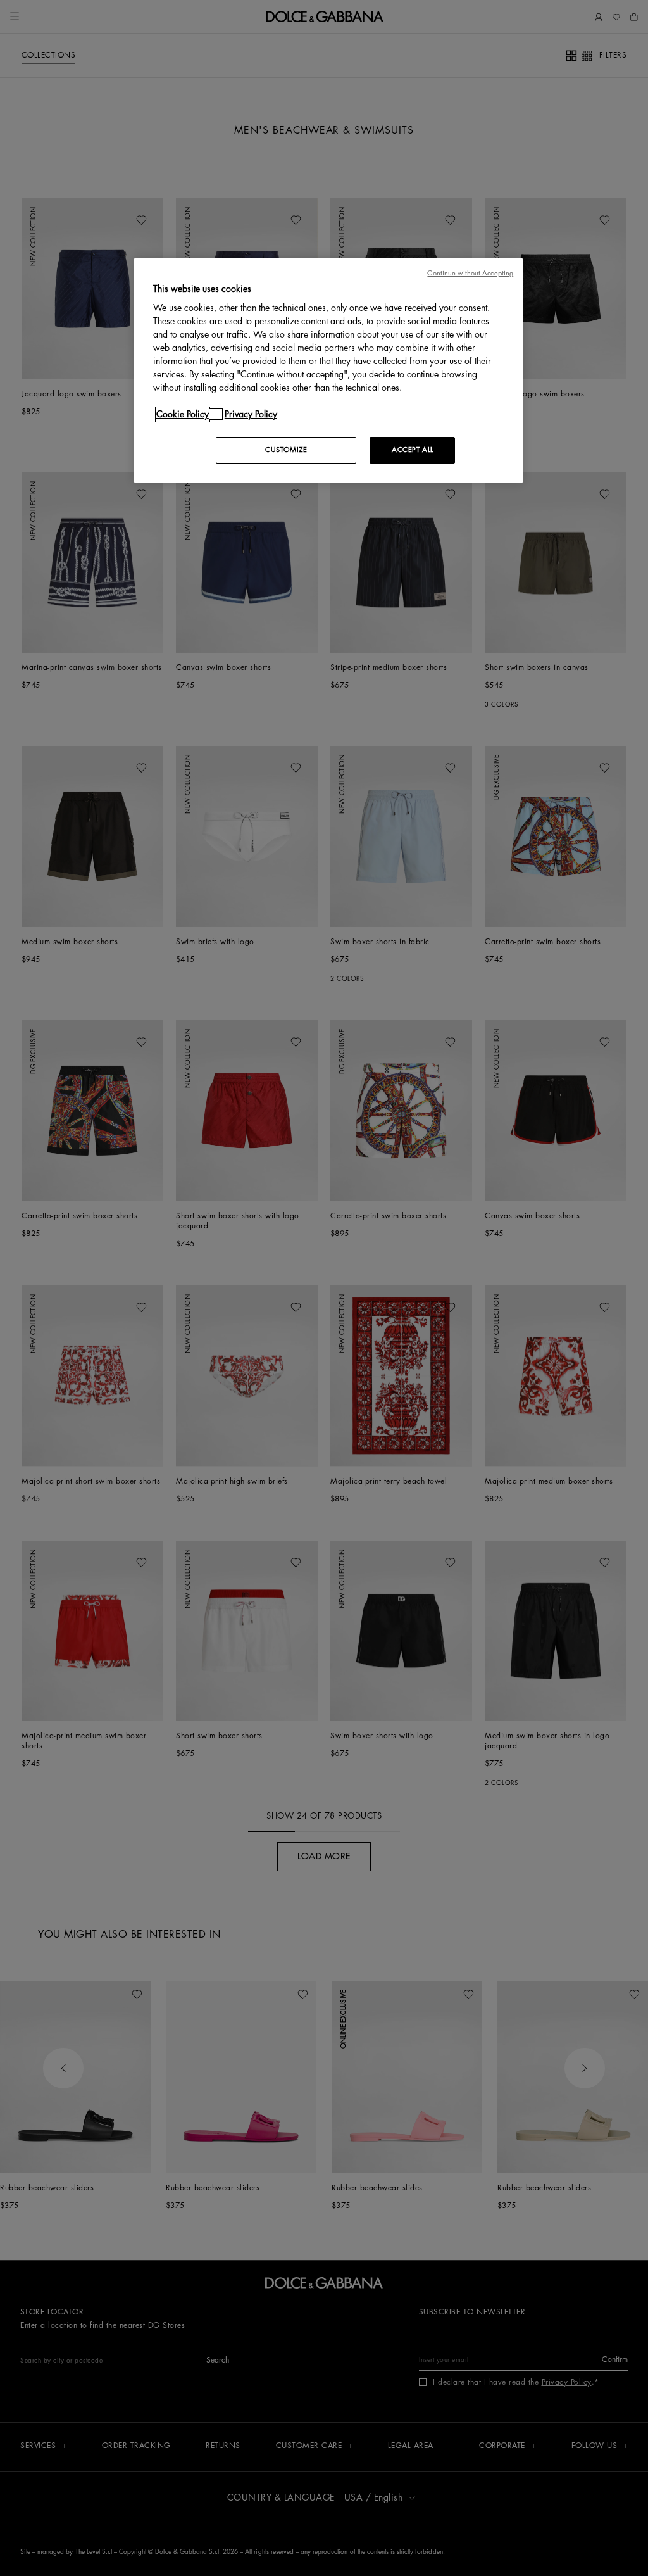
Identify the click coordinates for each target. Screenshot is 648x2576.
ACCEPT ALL (413, 450)
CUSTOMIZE (286, 450)
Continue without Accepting (470, 273)
